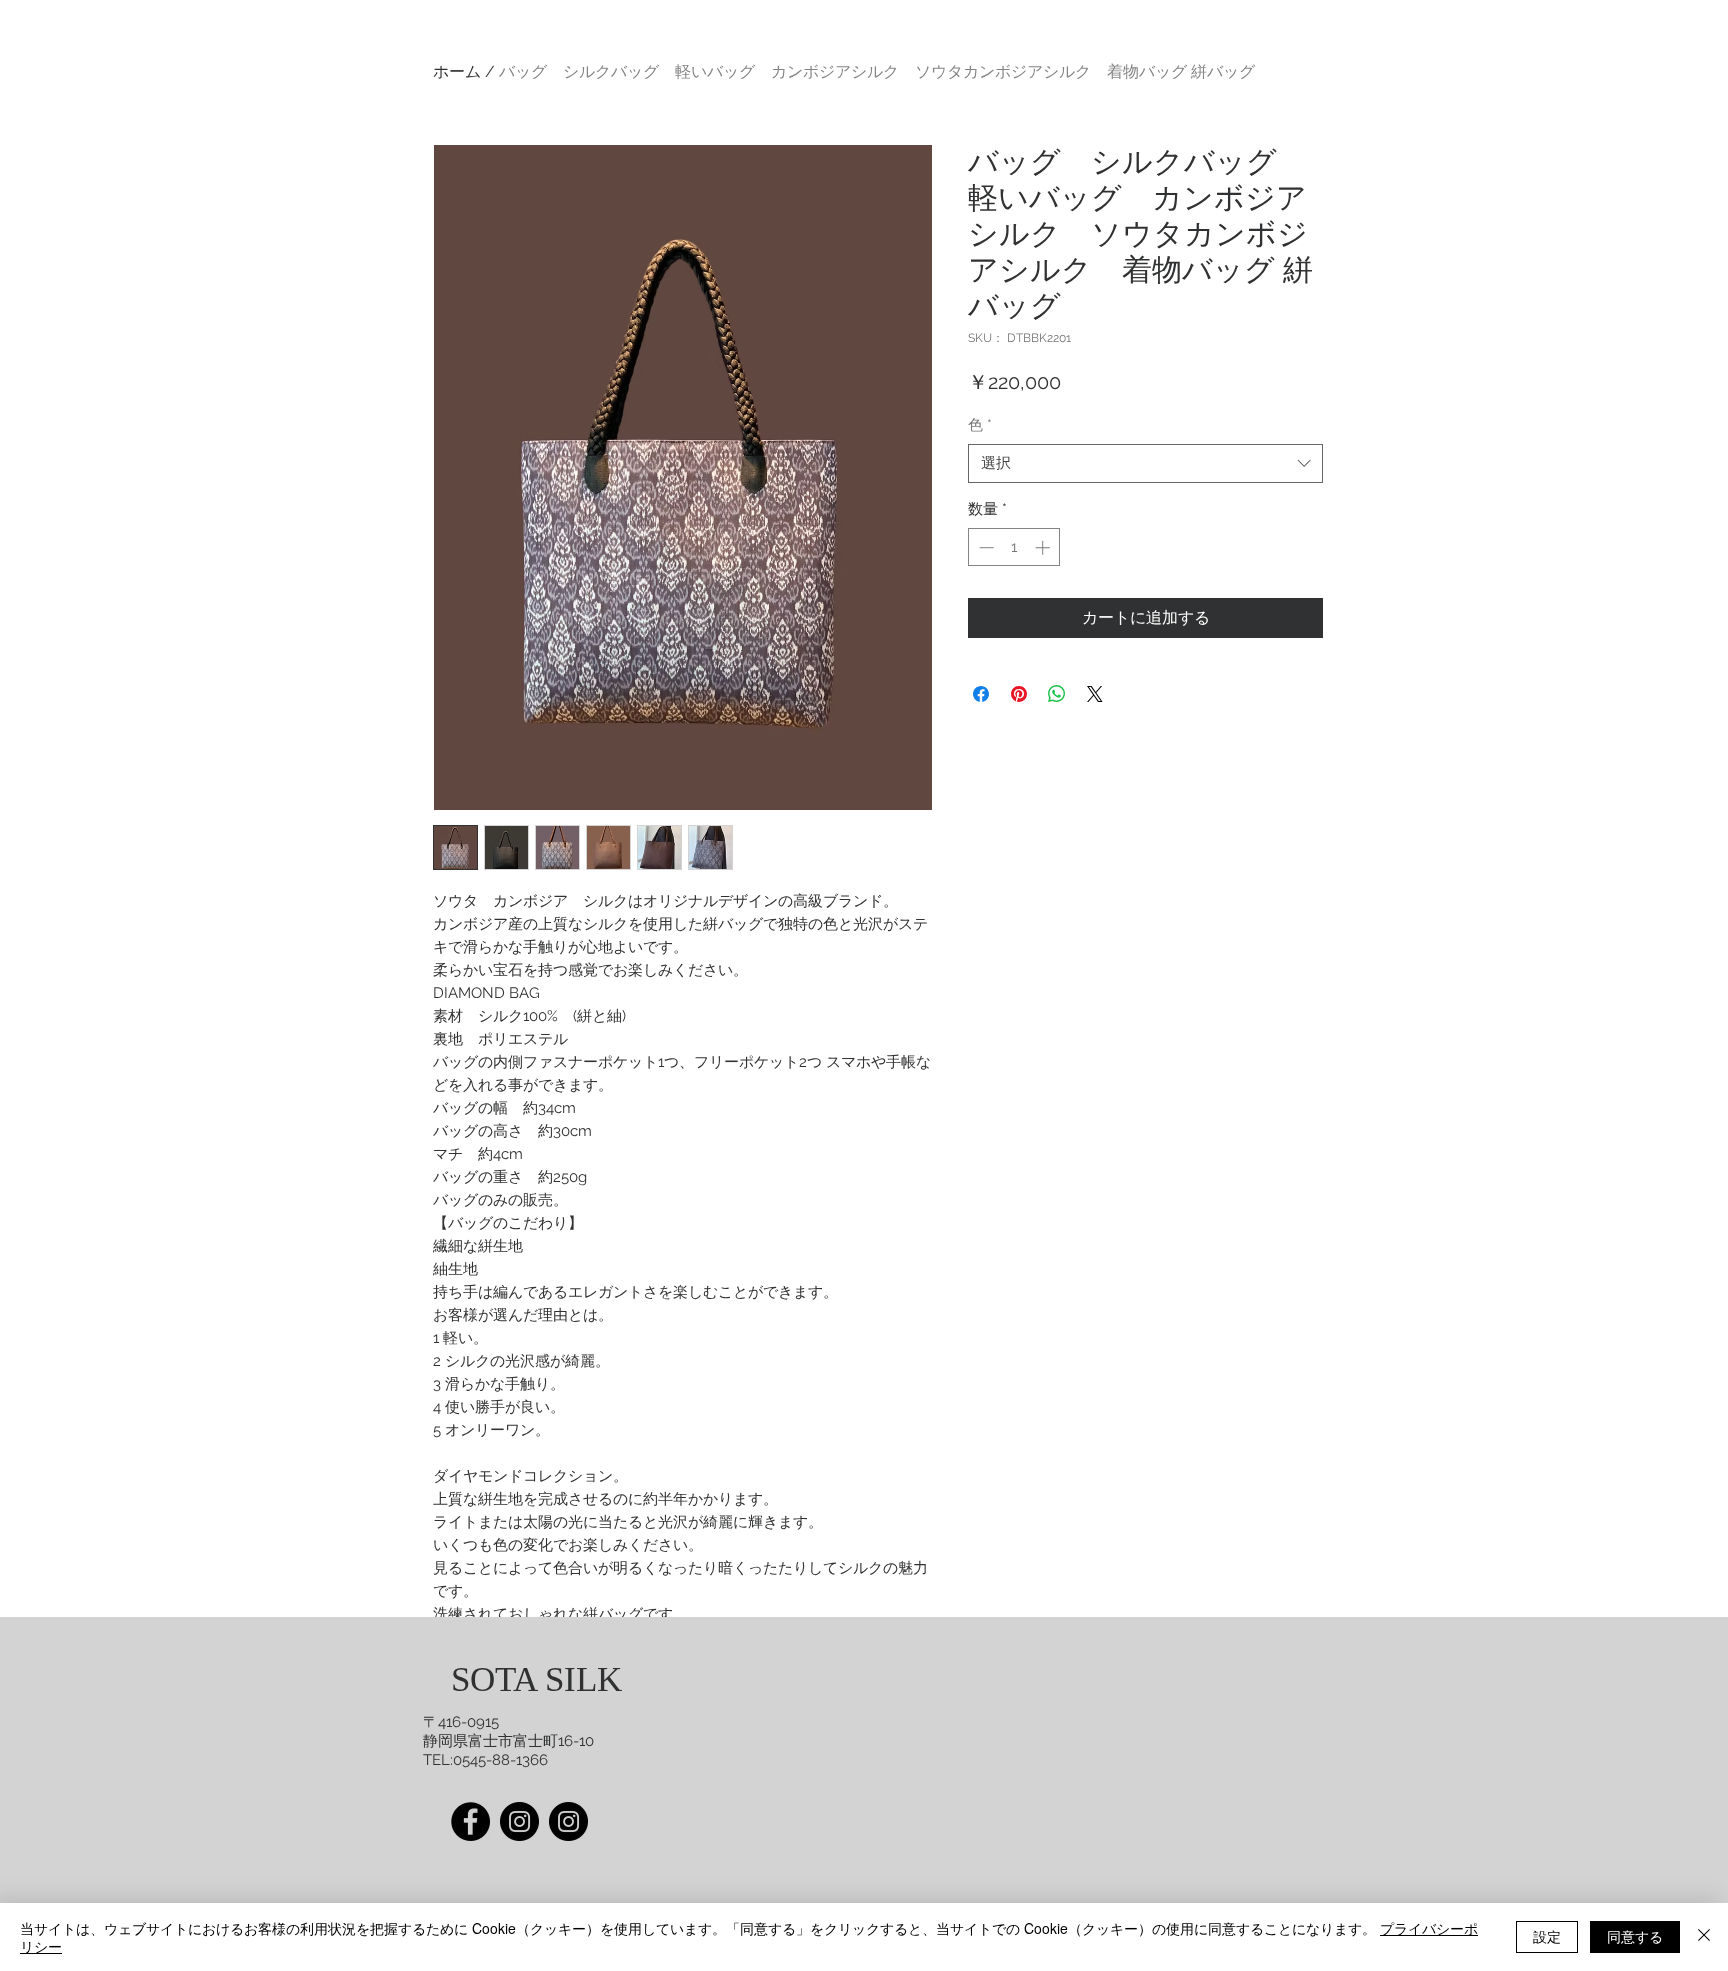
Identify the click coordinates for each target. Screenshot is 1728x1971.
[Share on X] (1095, 694)
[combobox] (1145, 463)
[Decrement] (984, 547)
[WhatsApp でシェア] (1057, 694)
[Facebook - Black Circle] (470, 1821)
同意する (1635, 1936)
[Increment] (1044, 547)
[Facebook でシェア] (981, 694)
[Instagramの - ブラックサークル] (519, 1821)
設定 (1547, 1936)
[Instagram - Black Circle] (568, 1821)
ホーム (457, 71)
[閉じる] (1704, 1937)
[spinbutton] (1014, 547)
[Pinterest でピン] (1019, 694)
